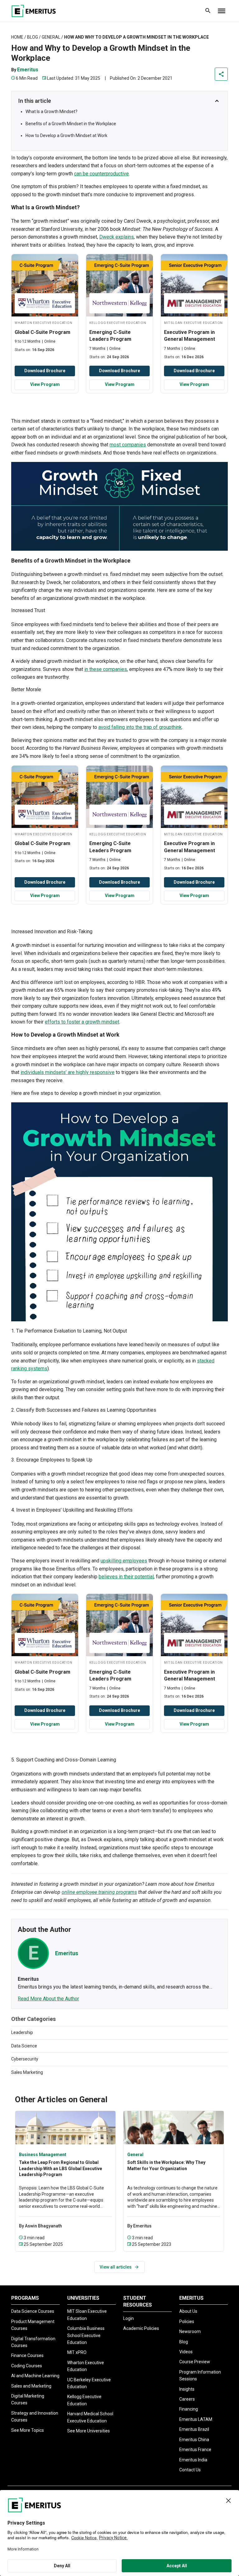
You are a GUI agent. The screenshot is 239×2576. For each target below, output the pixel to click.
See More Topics (28, 2430)
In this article (35, 101)
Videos (186, 2352)
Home (17, 37)
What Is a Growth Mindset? (52, 112)
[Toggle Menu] (222, 11)
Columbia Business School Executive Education (86, 2335)
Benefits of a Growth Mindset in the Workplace (71, 124)
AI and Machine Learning (35, 2376)
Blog (33, 37)
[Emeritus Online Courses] (34, 11)
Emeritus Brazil (194, 2429)
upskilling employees (124, 1561)
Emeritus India (193, 2460)
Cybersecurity (25, 2059)
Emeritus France (195, 2450)
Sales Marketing (27, 2072)
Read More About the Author (48, 1999)
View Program (45, 384)
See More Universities (89, 2431)
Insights (187, 2389)
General (51, 37)
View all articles (116, 2267)
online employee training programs (99, 1892)
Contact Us (190, 2470)
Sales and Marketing (31, 2386)
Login (129, 2318)
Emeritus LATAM (196, 2419)
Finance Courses (27, 2355)
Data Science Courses (33, 2311)
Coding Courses (27, 2366)
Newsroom (190, 2331)
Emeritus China (194, 2440)
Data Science (24, 2046)
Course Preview (195, 2362)
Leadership (22, 2032)
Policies (187, 2322)
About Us (188, 2311)
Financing (189, 2409)
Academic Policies (141, 2328)
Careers (187, 2399)
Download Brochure (45, 371)
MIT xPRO (77, 2352)
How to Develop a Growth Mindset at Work (66, 135)
